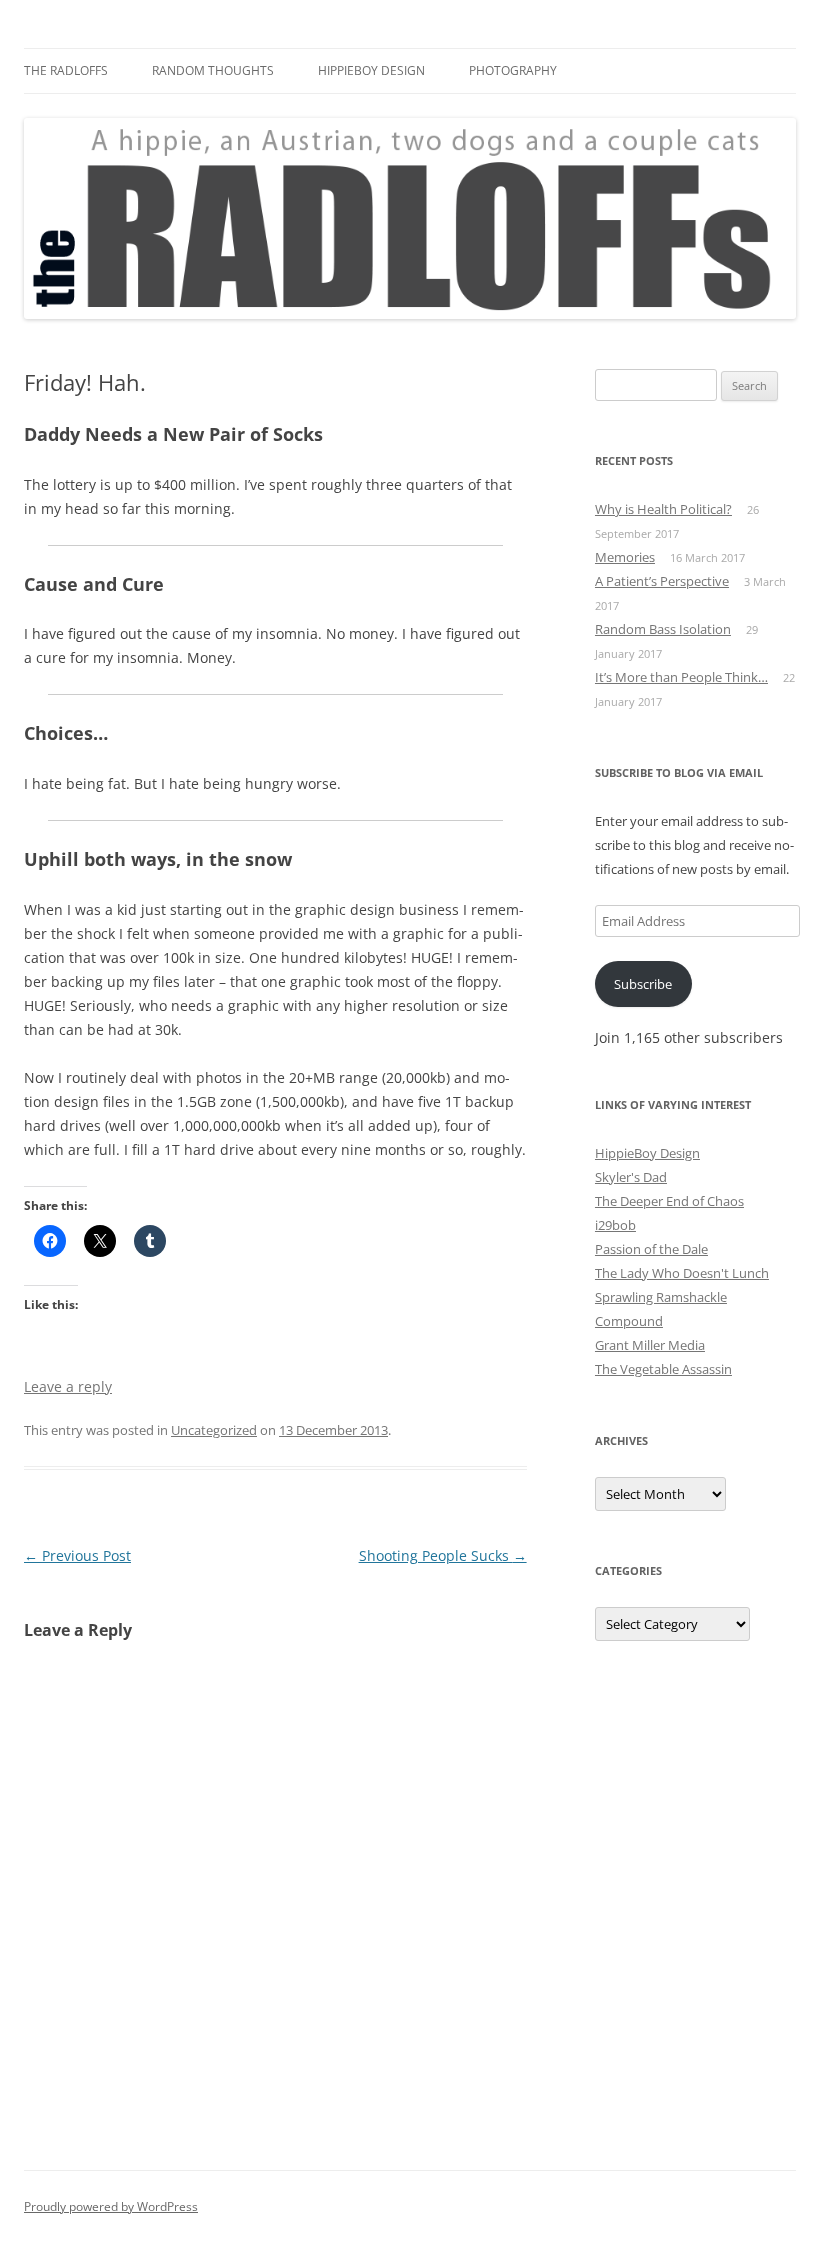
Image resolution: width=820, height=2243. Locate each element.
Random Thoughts (213, 70)
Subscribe (643, 984)
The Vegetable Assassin (663, 1369)
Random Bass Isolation (663, 629)
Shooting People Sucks (443, 1555)
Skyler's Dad (631, 1177)
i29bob (615, 1225)
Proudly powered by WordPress (111, 2206)
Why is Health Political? (663, 509)
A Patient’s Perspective (662, 581)
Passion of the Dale (651, 1249)
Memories (625, 557)
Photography (513, 70)
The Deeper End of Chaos (669, 1201)
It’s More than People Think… (681, 677)
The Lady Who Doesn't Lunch (682, 1273)
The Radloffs (66, 70)
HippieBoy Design (371, 70)
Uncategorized (214, 1430)
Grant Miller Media (650, 1345)
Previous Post (77, 1555)
